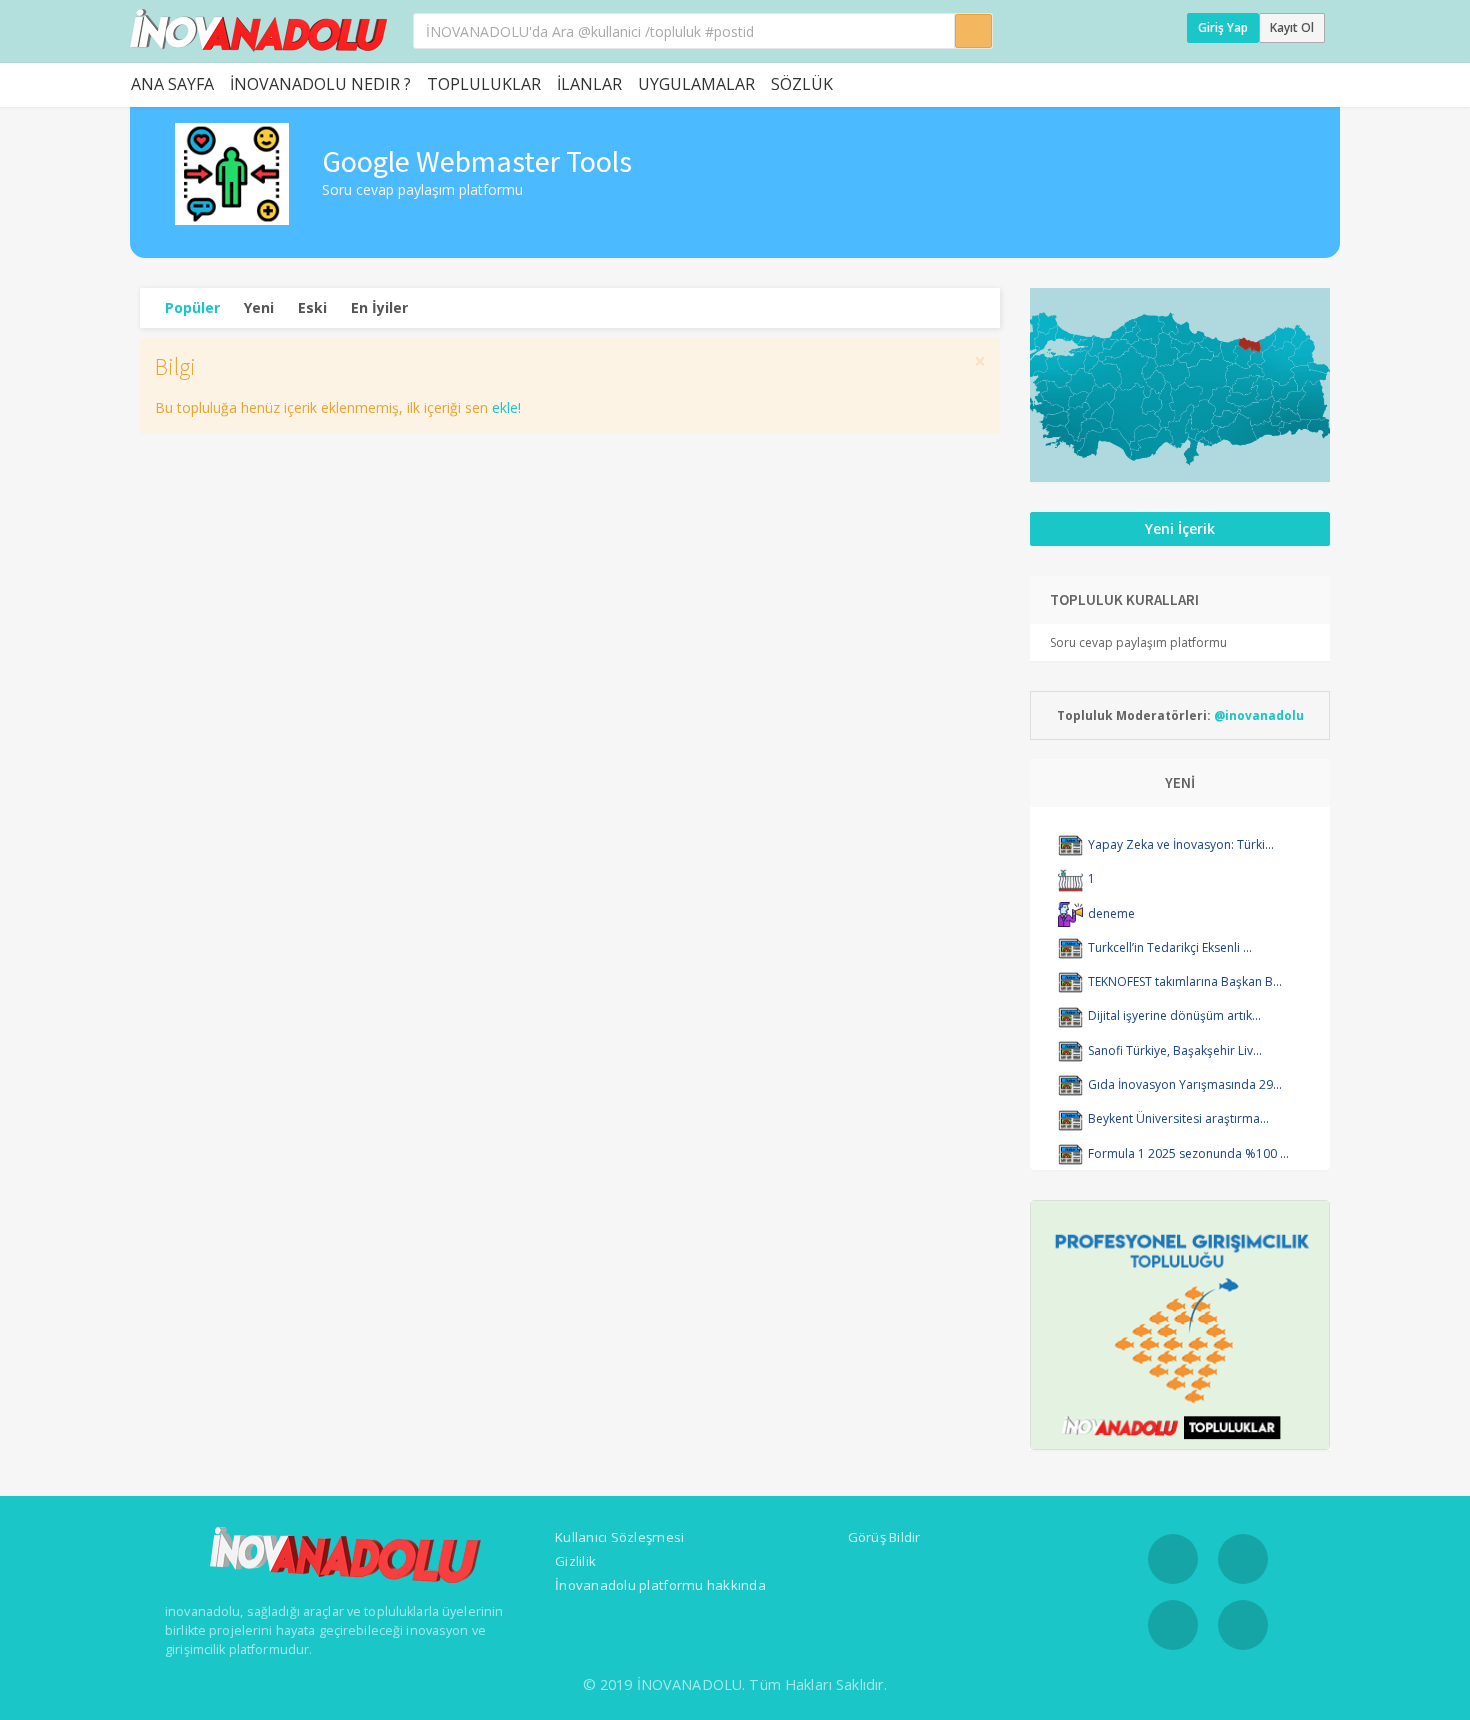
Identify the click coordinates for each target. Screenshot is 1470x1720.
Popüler (192, 307)
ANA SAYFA (172, 84)
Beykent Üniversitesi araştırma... (1178, 1118)
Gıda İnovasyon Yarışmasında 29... (1185, 1084)
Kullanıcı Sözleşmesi (619, 1537)
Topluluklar (484, 84)
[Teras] (1070, 878)
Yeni (259, 307)
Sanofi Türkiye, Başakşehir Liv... (1175, 1050)
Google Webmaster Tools (477, 161)
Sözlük (802, 84)
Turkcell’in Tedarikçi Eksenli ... (1170, 947)
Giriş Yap (1223, 27)
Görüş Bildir (884, 1537)
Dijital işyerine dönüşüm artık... (1174, 1015)
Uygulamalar (696, 84)
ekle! (506, 407)
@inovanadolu (1259, 715)
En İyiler (379, 307)
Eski (312, 307)
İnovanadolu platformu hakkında (660, 1585)
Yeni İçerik (1180, 528)
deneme (1111, 913)
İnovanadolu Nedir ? (320, 84)
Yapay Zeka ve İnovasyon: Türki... (1181, 844)
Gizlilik (575, 1561)
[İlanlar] (1070, 913)
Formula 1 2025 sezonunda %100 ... (1188, 1153)
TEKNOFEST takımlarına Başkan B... (1185, 981)
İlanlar (589, 84)
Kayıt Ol (1292, 27)
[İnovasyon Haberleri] (1070, 844)
